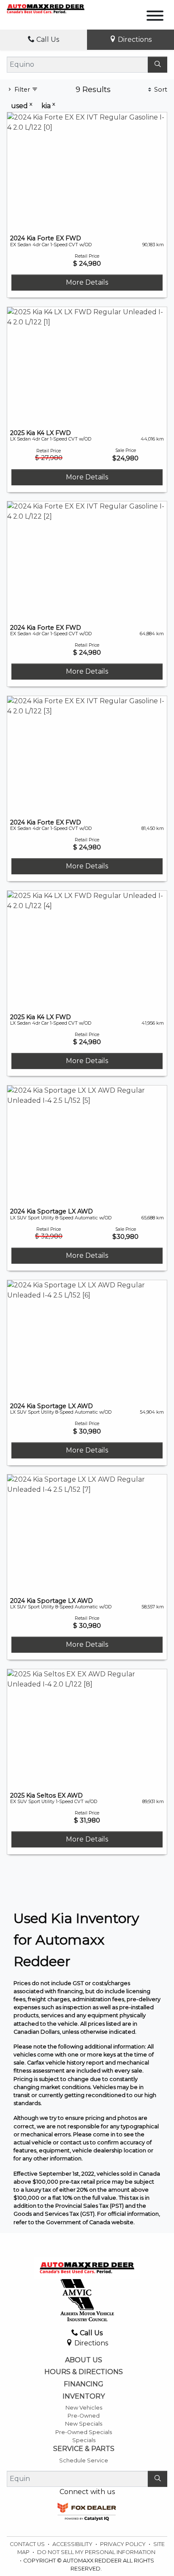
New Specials (84, 2424)
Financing (84, 2384)
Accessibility (73, 2544)
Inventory (84, 2396)
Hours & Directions (84, 2372)
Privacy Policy (124, 2544)
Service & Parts (84, 2449)
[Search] (158, 65)
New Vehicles (84, 2408)
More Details (87, 282)
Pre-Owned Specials (84, 2432)
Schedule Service (84, 2460)
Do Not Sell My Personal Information (96, 2552)
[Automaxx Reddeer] (46, 8)
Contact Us (28, 2544)
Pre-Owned (84, 2416)
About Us (84, 2360)
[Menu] (155, 17)
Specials (84, 2440)
